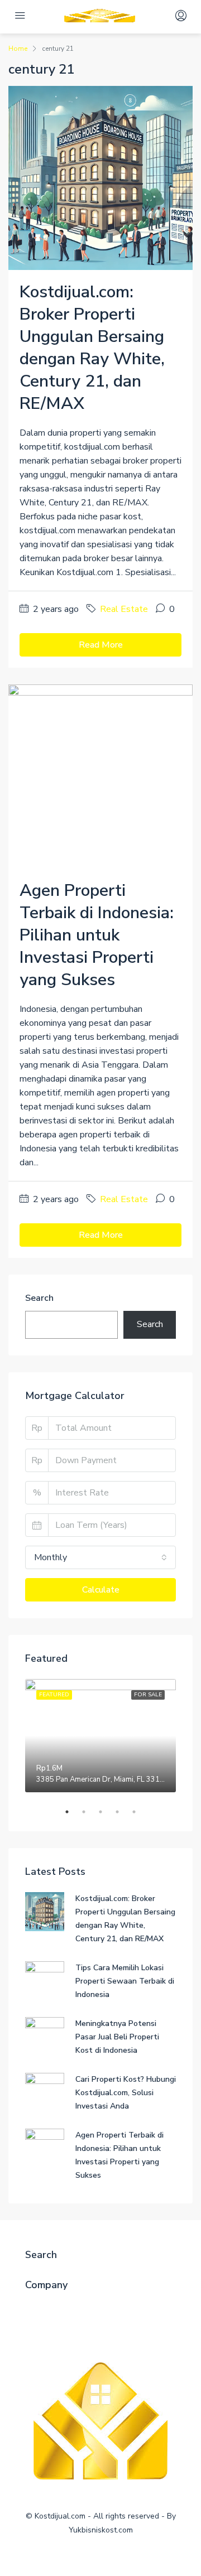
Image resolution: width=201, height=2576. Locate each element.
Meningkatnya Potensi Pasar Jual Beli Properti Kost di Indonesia (117, 2037)
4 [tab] (123, 1812)
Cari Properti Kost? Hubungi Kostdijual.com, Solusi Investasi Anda (126, 2093)
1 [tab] (73, 1812)
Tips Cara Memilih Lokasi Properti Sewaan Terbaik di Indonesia (125, 1981)
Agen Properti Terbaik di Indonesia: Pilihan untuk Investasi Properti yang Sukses (97, 935)
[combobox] (100, 1557)
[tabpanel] (100, 1736)
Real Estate (124, 609)
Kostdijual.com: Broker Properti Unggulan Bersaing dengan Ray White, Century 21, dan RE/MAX (92, 348)
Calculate (101, 1590)
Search (39, 1298)
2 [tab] (89, 1812)
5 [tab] (140, 1812)
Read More (101, 645)
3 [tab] (106, 1812)
